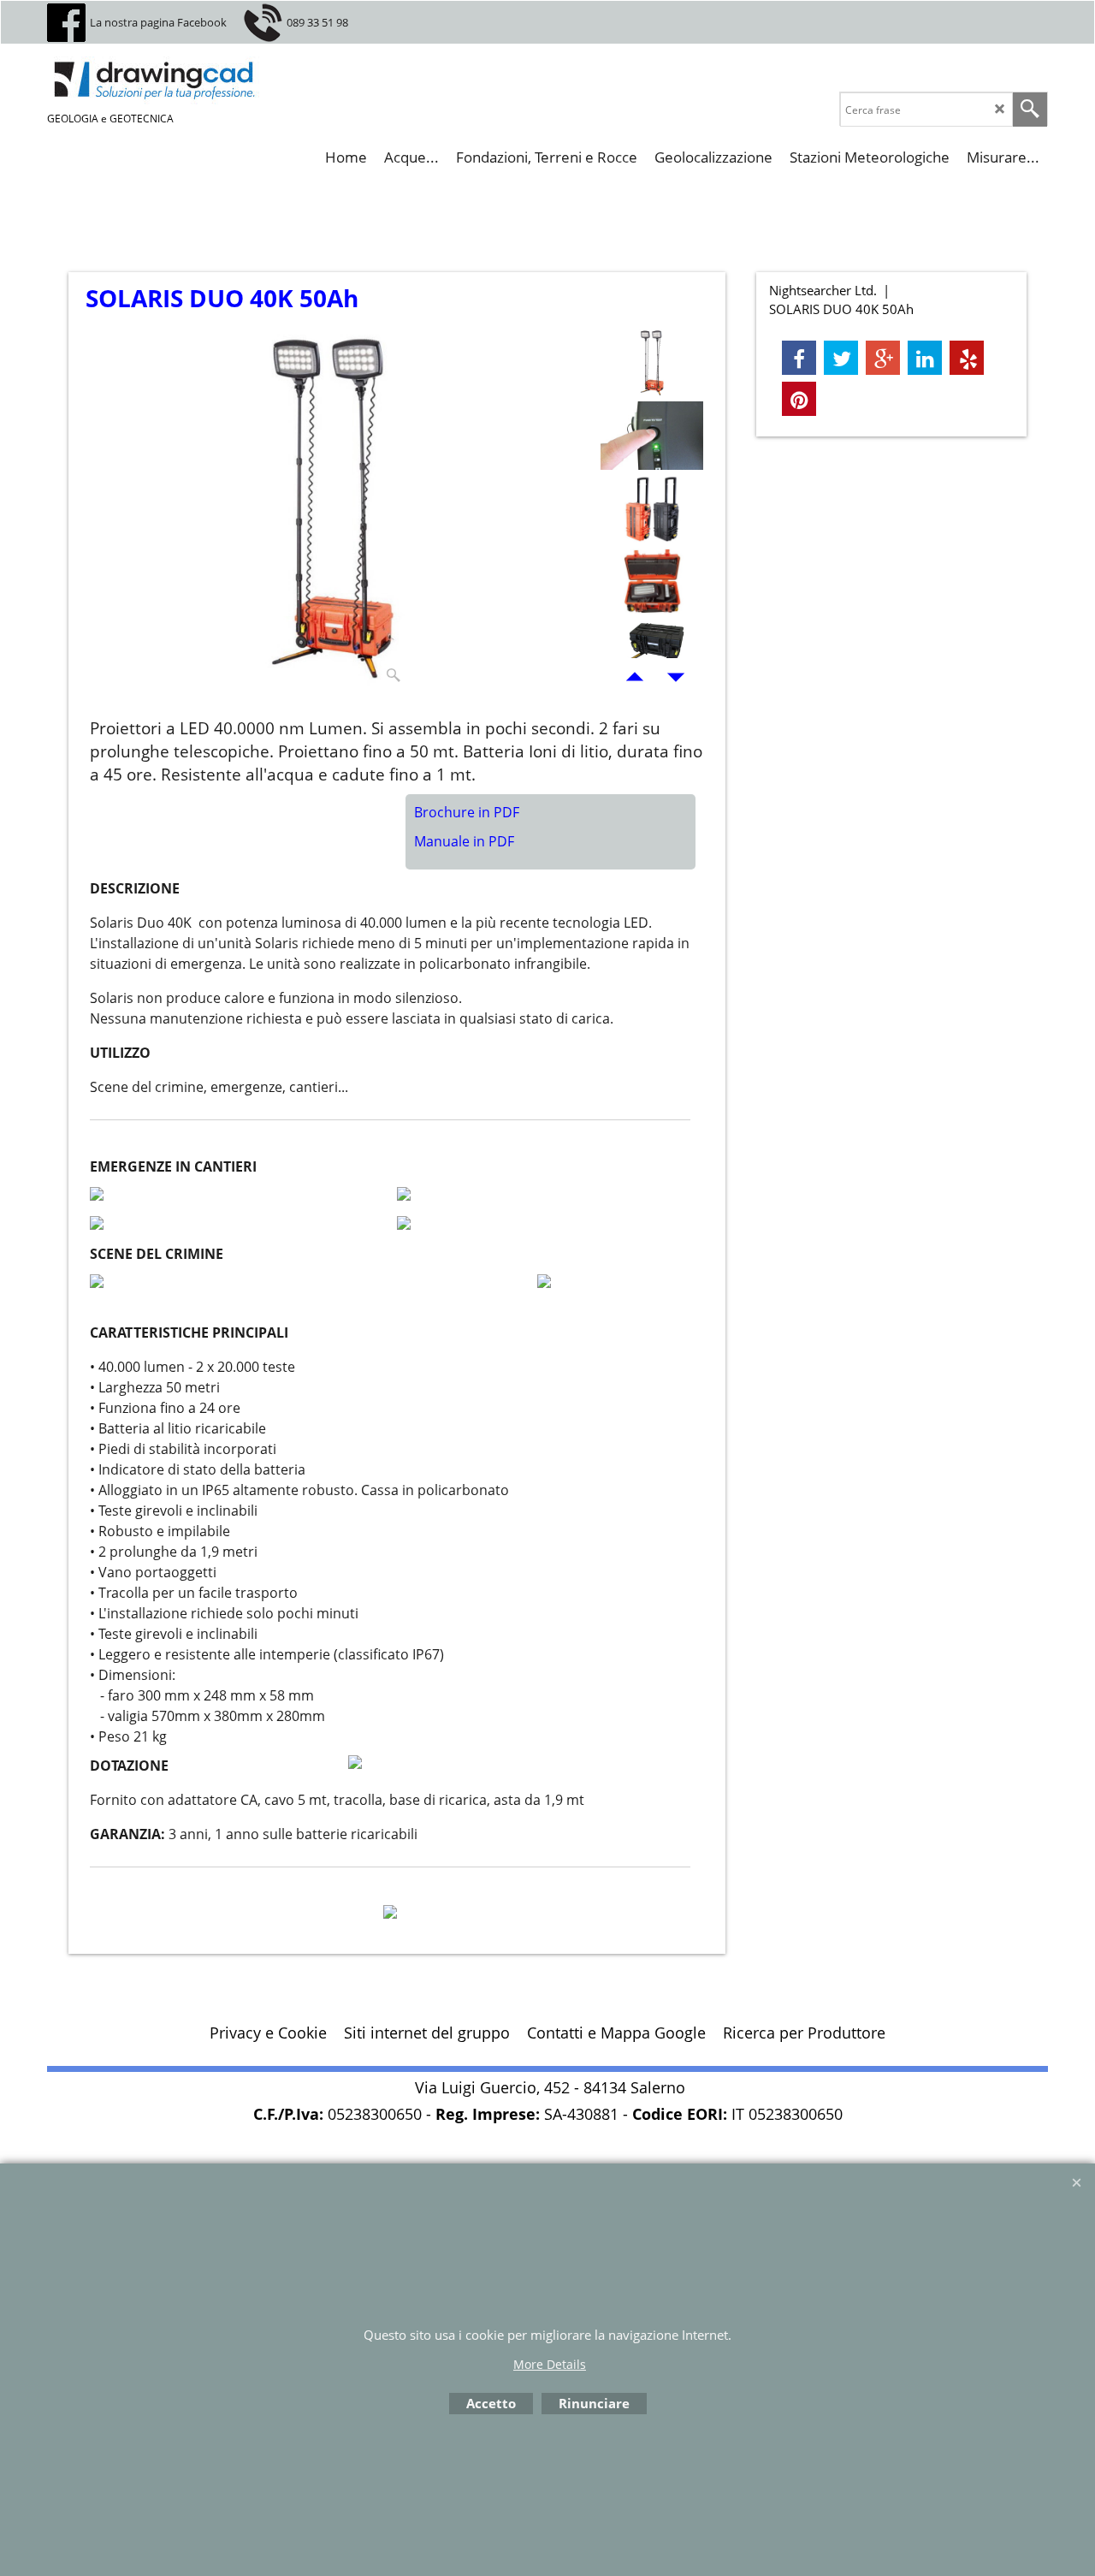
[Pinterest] (799, 399)
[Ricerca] (1030, 110)
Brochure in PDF (467, 812)
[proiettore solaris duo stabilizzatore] (652, 654)
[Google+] (883, 358)
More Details (550, 2364)
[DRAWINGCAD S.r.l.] (175, 80)
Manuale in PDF (464, 841)
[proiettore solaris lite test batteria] (652, 436)
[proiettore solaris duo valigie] (652, 508)
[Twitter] (841, 358)
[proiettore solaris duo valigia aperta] (652, 581)
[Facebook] (799, 358)
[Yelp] (967, 358)
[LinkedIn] (925, 358)
